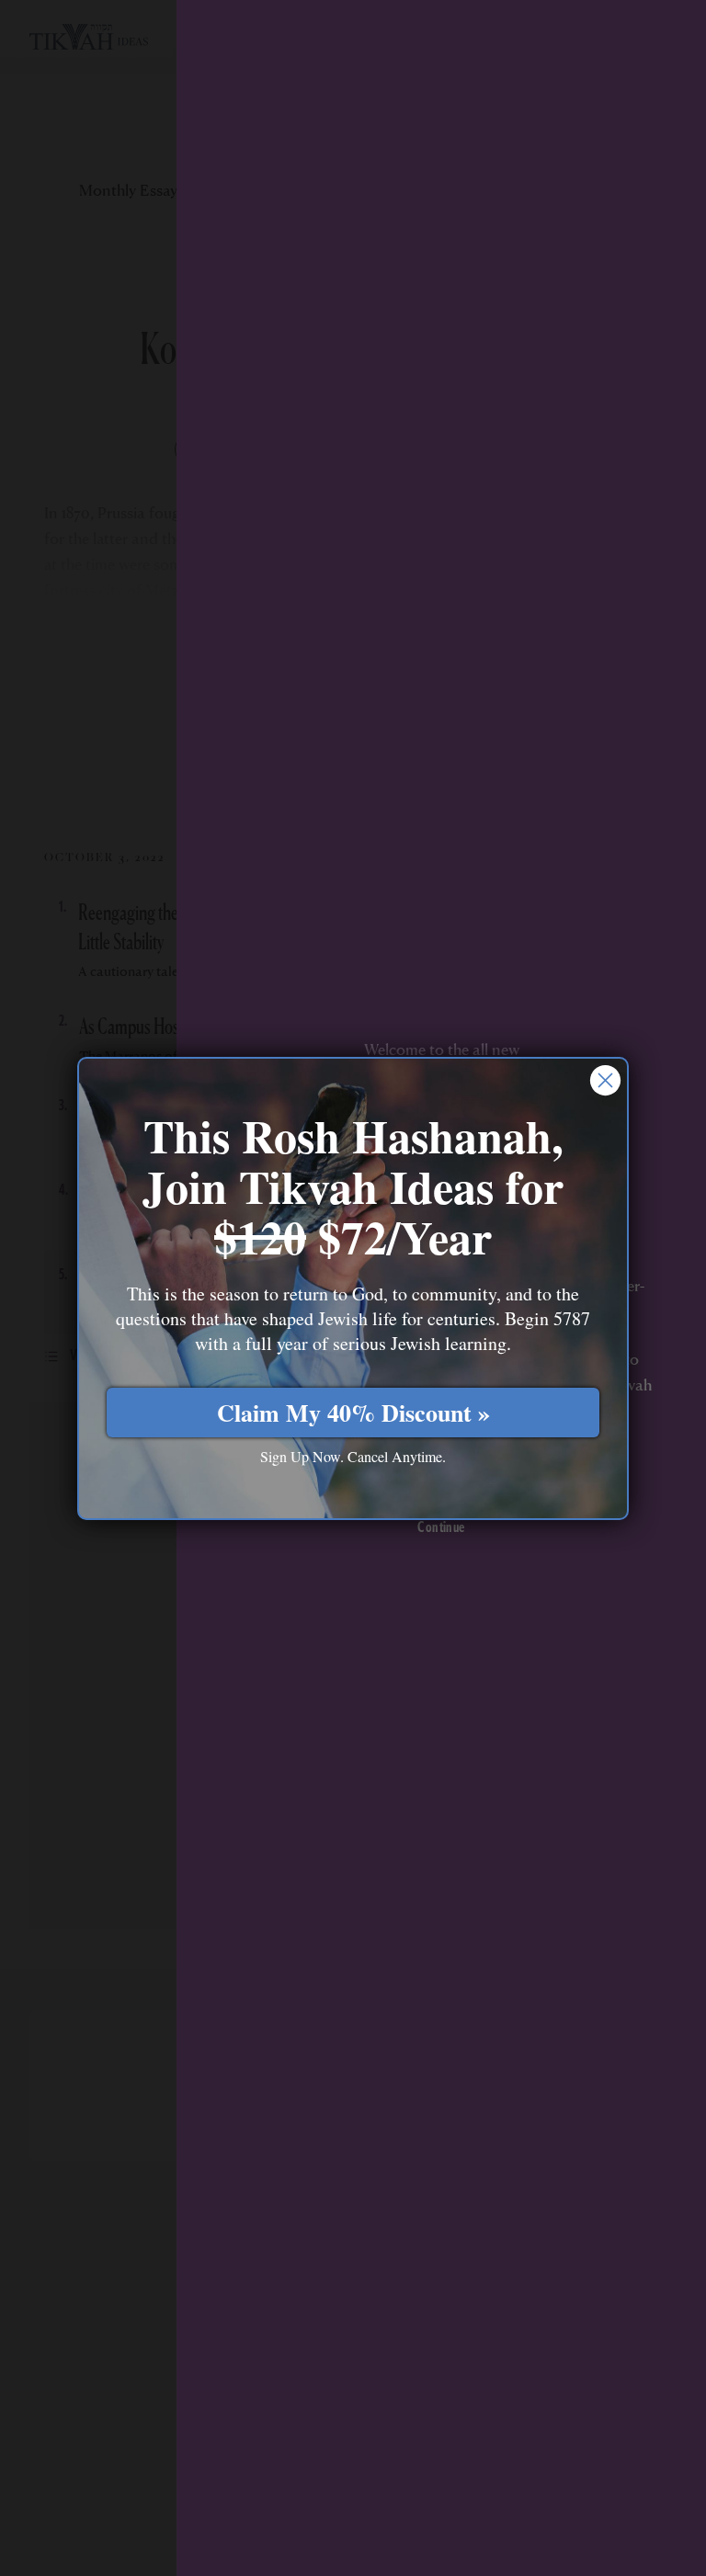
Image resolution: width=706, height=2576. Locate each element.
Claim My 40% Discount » (353, 1413)
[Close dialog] (605, 1080)
